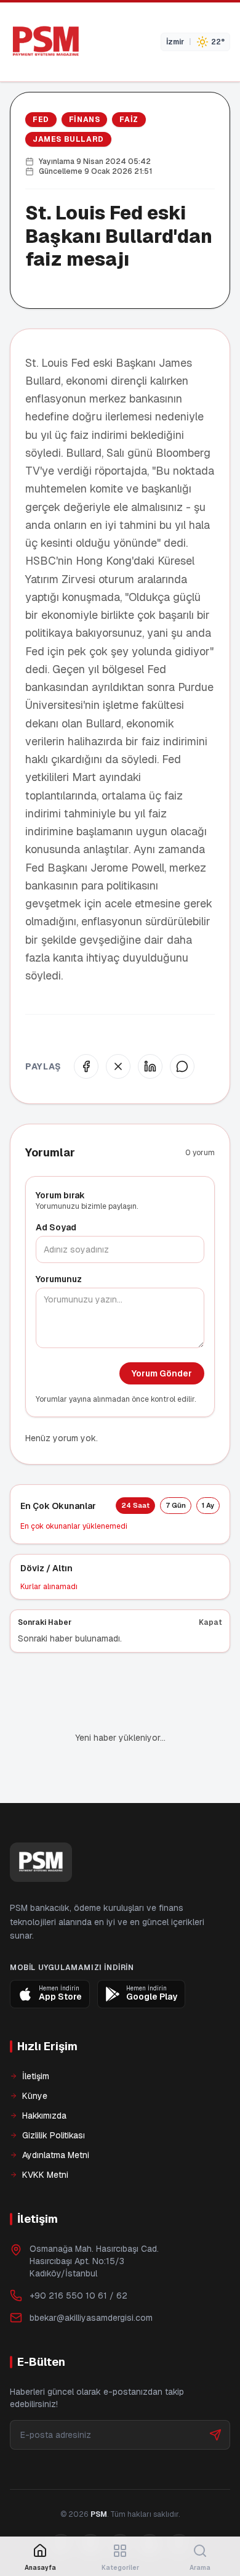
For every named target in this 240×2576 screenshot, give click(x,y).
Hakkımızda (44, 2074)
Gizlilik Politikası (54, 2093)
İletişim (36, 2034)
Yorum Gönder (162, 1373)
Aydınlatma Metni (56, 2113)
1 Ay (208, 1505)
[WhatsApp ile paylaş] (182, 1066)
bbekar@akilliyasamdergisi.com (91, 2276)
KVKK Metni (45, 2133)
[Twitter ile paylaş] (118, 1066)
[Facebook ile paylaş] (86, 1066)
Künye (35, 2054)
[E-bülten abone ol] (215, 2393)
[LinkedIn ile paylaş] (150, 1066)
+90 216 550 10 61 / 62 (78, 2254)
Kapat (210, 1622)
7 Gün (176, 1505)
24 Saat (135, 1505)
